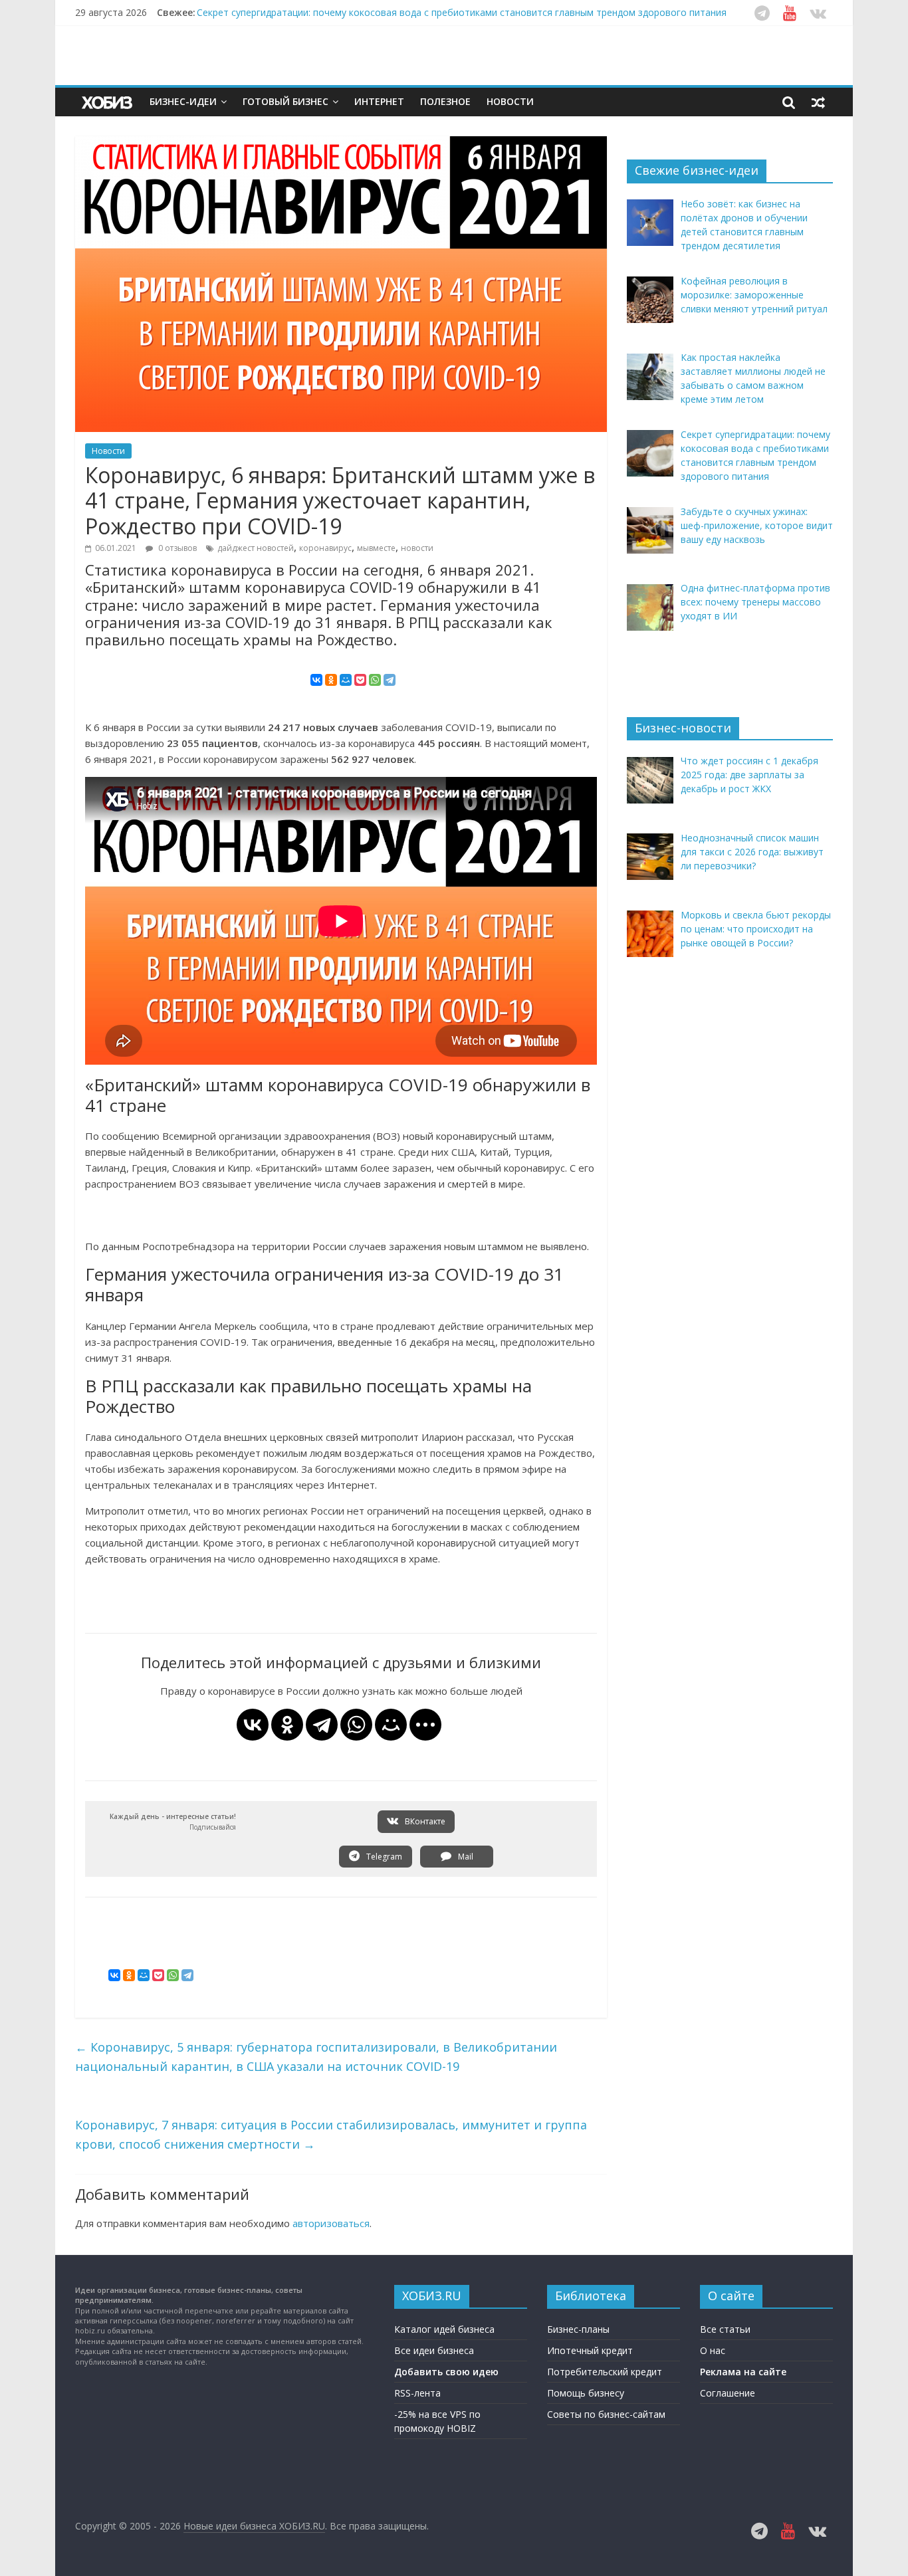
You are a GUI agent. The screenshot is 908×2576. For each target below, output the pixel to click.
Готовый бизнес (285, 101)
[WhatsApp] (375, 680)
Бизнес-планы (578, 2329)
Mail (465, 1857)
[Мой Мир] (346, 680)
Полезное (445, 101)
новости (417, 548)
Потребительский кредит (605, 2372)
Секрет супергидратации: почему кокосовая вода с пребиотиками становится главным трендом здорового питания (462, 12)
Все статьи (725, 2329)
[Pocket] (360, 680)
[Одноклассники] (331, 680)
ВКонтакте (424, 1821)
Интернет (379, 101)
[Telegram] (390, 680)
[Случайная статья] (818, 102)
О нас (713, 2350)
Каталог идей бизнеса (444, 2329)
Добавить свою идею (446, 2372)
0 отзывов (176, 548)
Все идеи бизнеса (434, 2350)
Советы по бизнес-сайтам (606, 2414)
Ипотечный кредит (590, 2350)
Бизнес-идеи (183, 101)
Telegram (383, 1857)
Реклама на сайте (743, 2372)
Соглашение (728, 2393)
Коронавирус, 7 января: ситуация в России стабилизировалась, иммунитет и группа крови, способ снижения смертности (331, 2134)
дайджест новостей (256, 548)
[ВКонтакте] (316, 680)
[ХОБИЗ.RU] (108, 102)
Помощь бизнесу (586, 2393)
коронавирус (325, 548)
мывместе (376, 548)
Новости (510, 101)
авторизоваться (331, 2223)
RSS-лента (417, 2393)
